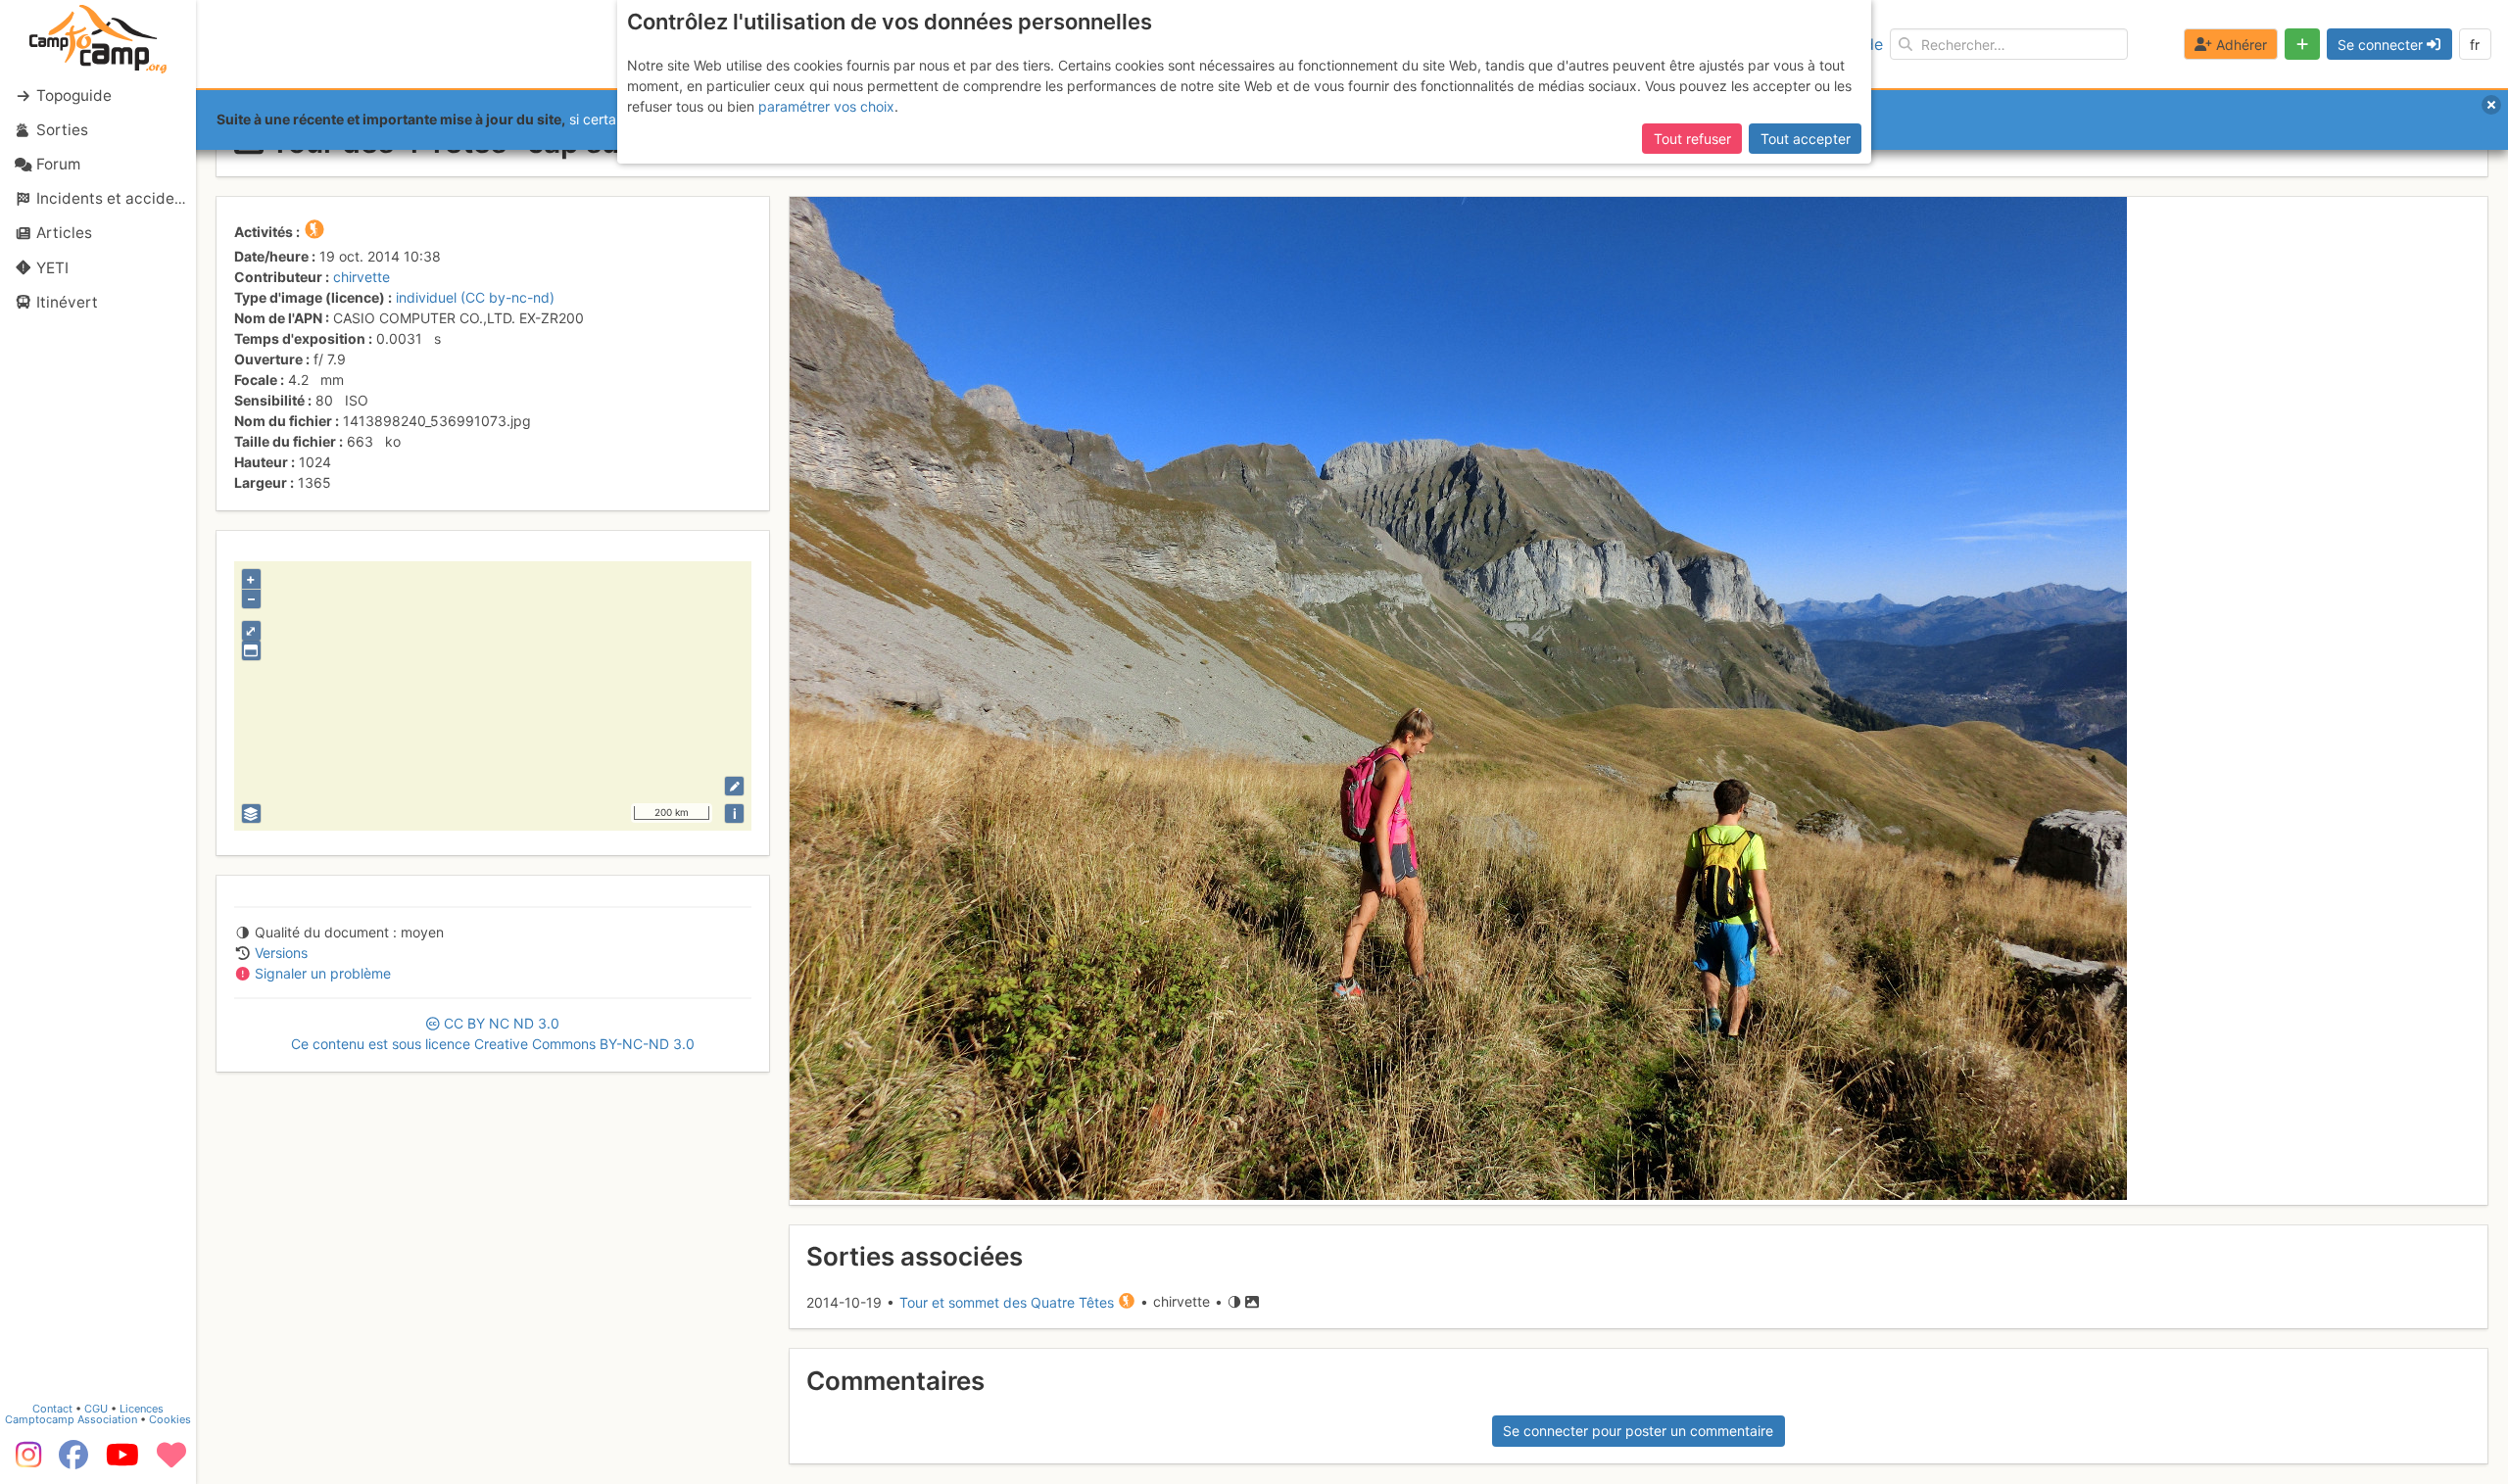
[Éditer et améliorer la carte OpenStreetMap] (734, 786)
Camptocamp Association (71, 1419)
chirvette (362, 277)
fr (2475, 45)
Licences (142, 1409)
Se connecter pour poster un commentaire (1638, 1431)
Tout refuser (1692, 139)
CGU (96, 1409)
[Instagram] (24, 1461)
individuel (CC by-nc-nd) (475, 297)
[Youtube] (122, 1461)
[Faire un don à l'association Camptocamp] (171, 1461)
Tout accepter (1806, 139)
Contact (52, 1409)
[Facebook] (73, 1461)
